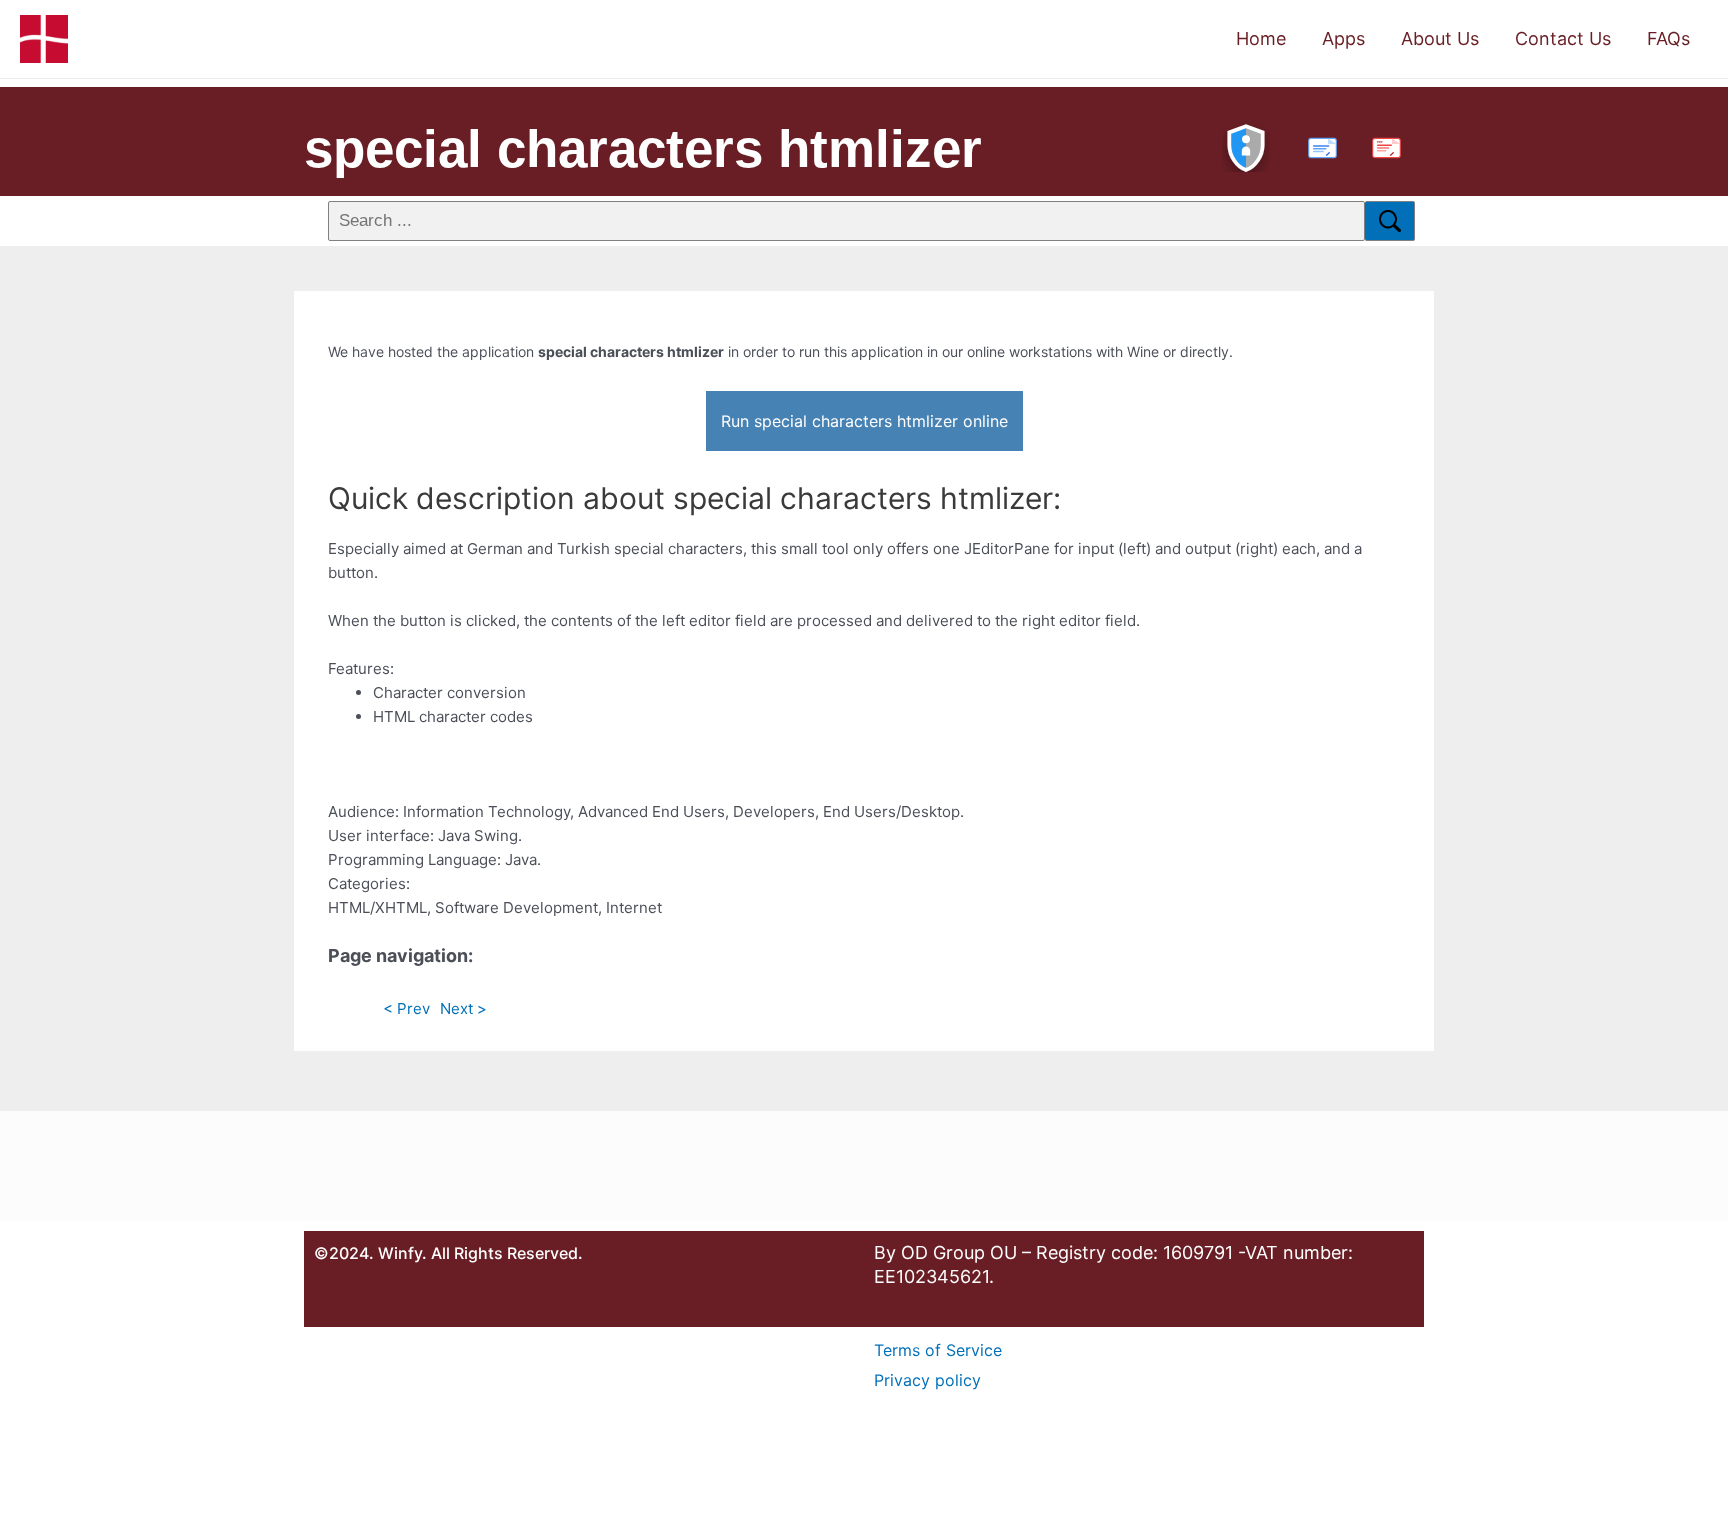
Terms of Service (938, 1350)
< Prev (406, 1008)
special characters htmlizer (643, 148)
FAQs (1668, 38)
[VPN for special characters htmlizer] (1246, 145)
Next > (463, 1008)
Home (1261, 38)
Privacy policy (927, 1380)
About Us (1440, 38)
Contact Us (1563, 38)
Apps (1343, 38)
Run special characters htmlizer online (864, 421)
